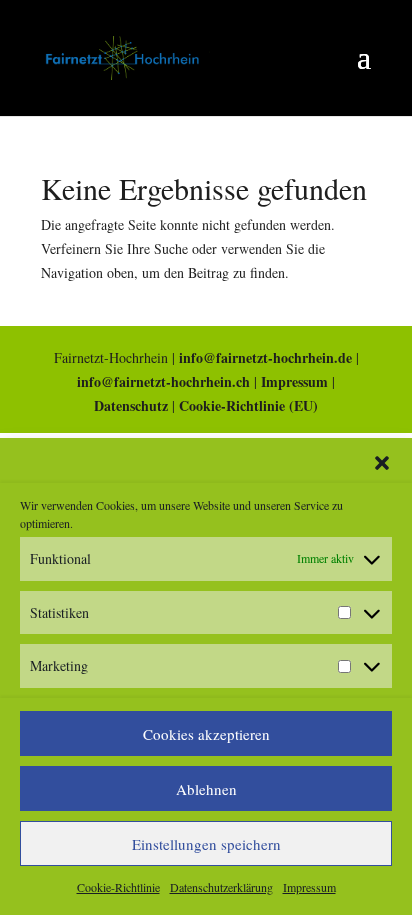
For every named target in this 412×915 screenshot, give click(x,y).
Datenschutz (131, 405)
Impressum (309, 887)
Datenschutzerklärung (221, 887)
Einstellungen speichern (206, 844)
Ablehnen (206, 789)
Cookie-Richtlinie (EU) (248, 405)
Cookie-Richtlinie (118, 887)
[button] (382, 463)
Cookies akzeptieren (206, 734)
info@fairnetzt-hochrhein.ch (163, 381)
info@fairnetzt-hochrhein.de (265, 357)
